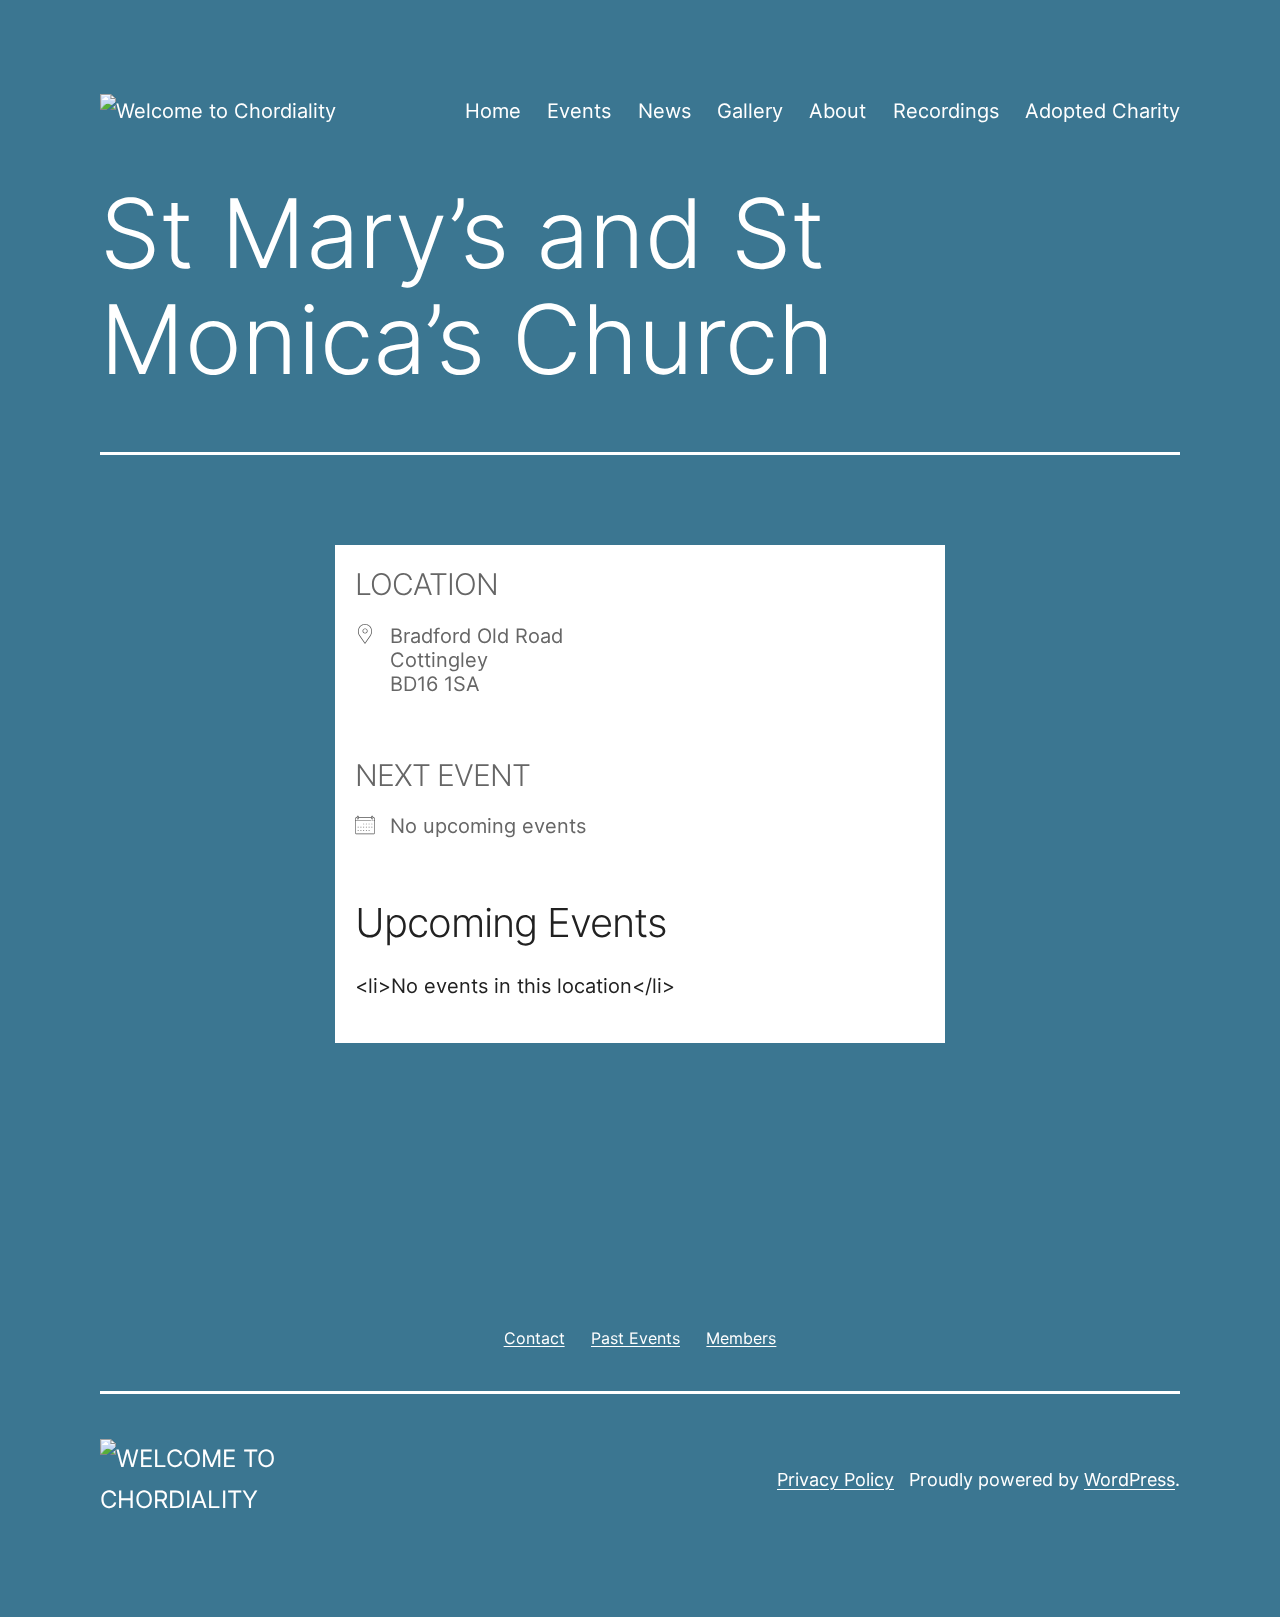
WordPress (1129, 1479)
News (664, 111)
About (837, 111)
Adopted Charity (1102, 111)
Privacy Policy (835, 1479)
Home (493, 111)
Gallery (750, 111)
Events (579, 111)
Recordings (946, 111)
